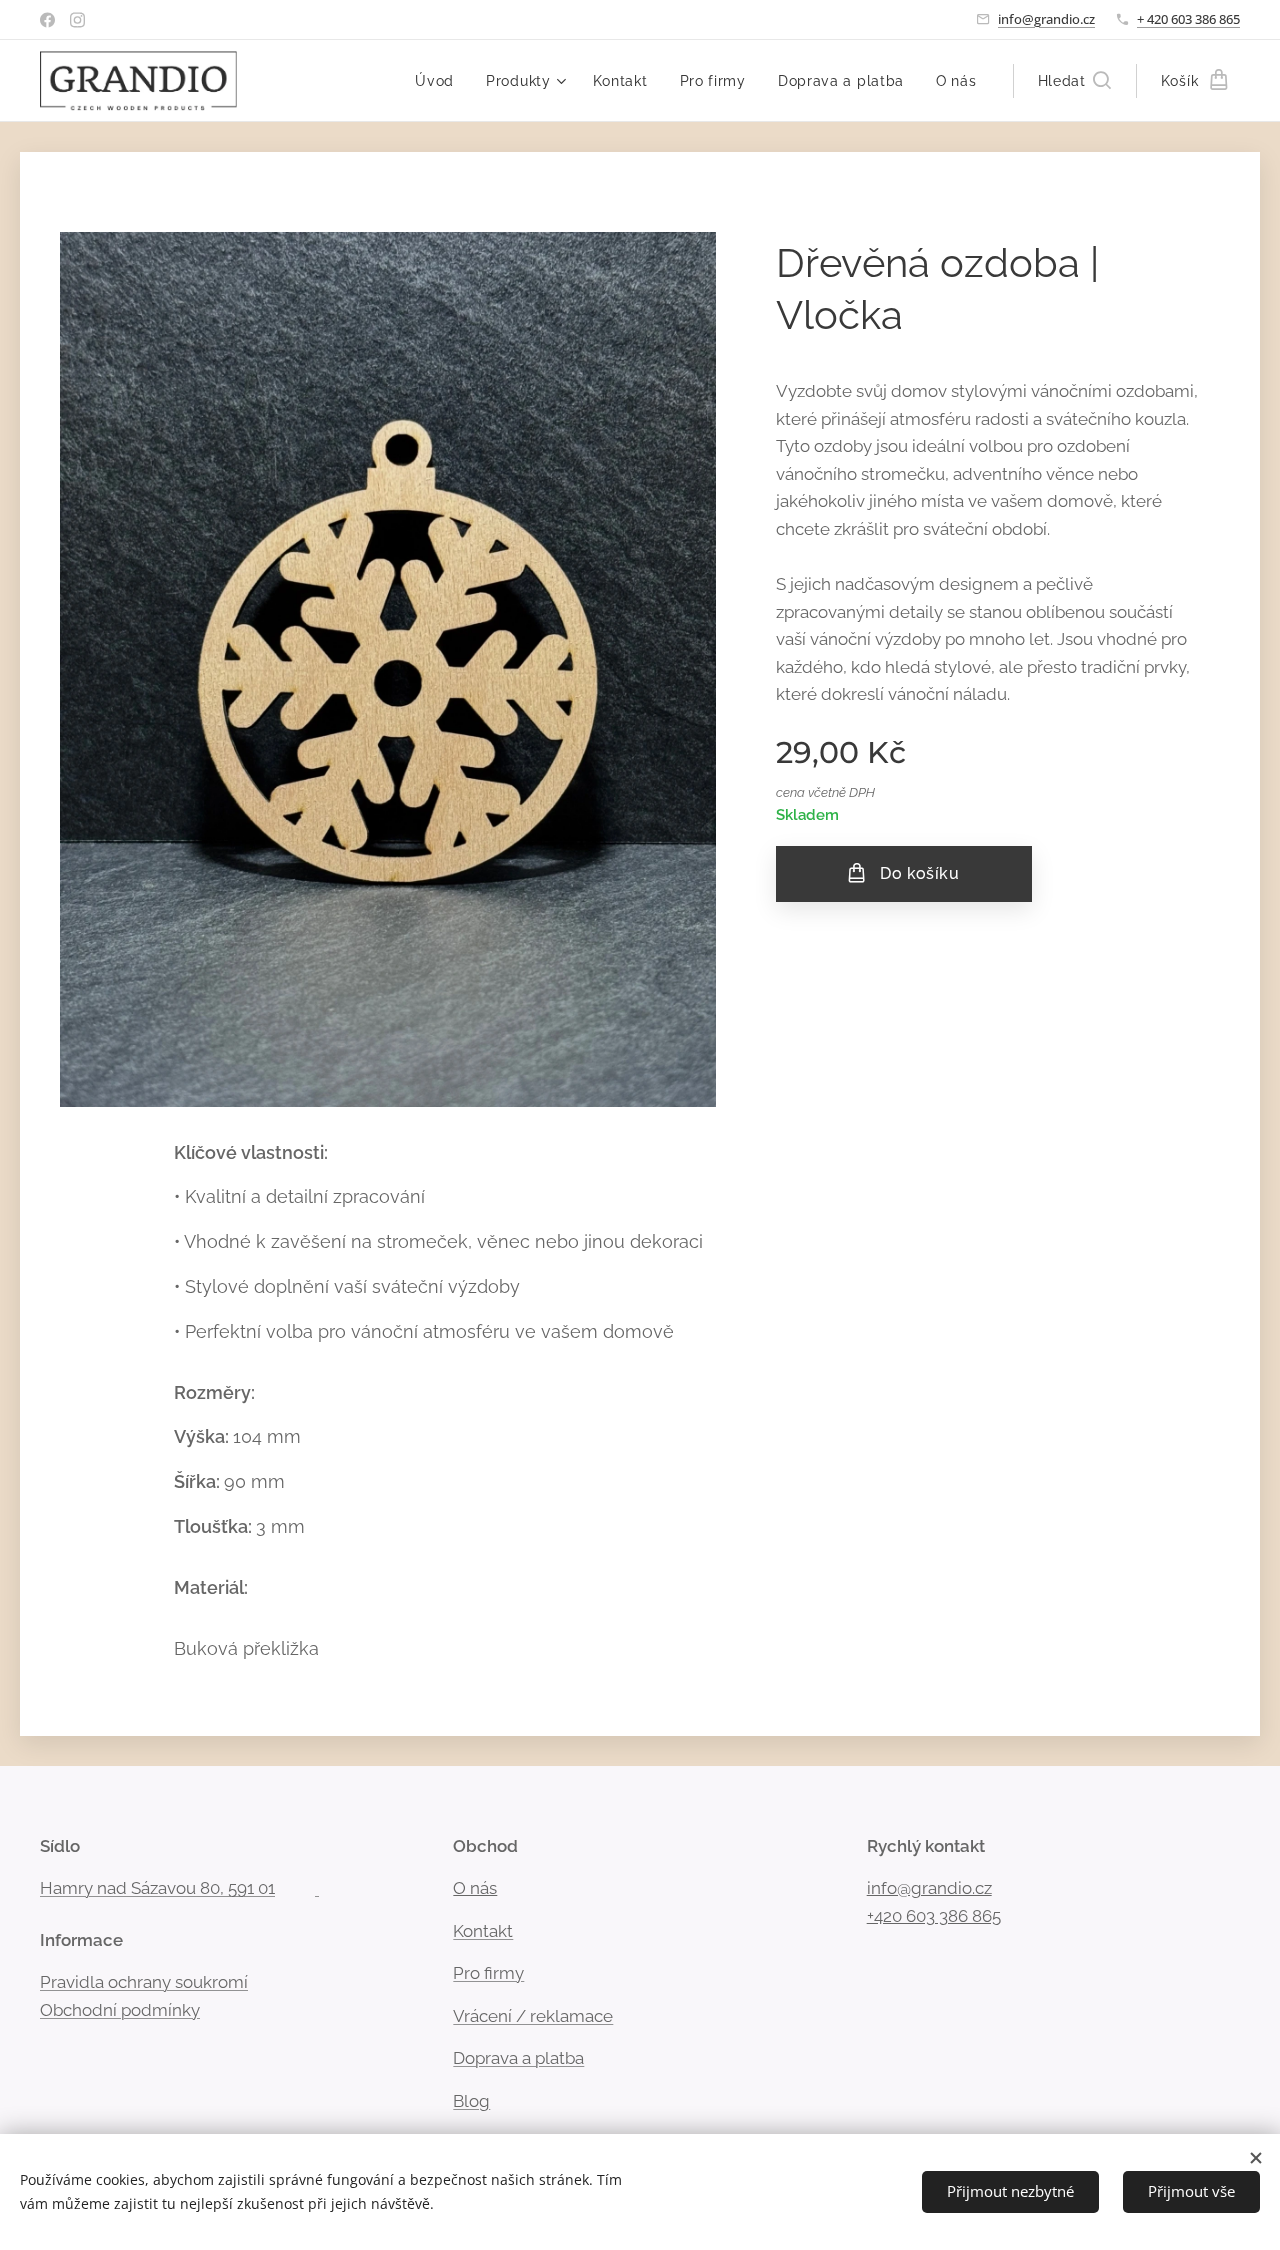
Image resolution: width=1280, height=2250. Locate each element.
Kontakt (483, 1931)
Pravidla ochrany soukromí (144, 1982)
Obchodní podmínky (120, 2010)
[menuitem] (440, 81)
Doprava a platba (518, 2058)
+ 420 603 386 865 (1188, 19)
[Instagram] (77, 20)
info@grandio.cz (1046, 19)
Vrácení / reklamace (533, 2016)
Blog (471, 2101)
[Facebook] (47, 20)
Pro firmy (488, 1973)
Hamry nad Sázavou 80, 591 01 (157, 1888)
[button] (1074, 81)
